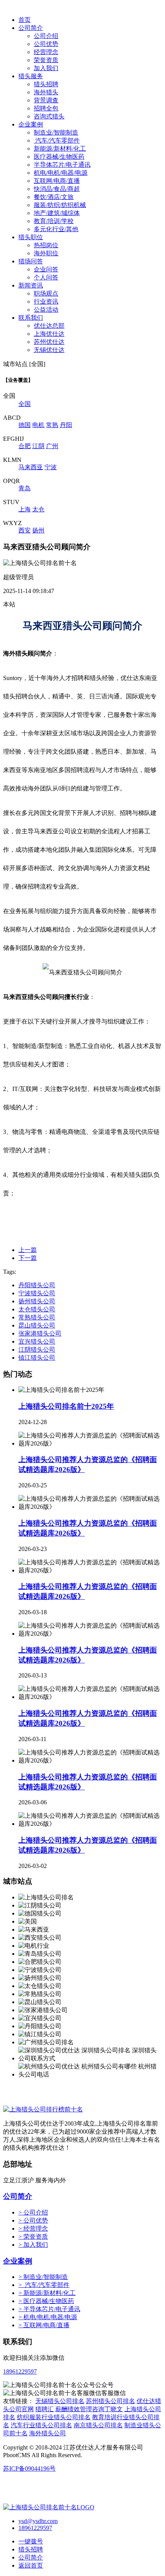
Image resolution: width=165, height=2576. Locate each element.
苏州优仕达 (49, 342)
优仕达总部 (49, 326)
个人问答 (46, 277)
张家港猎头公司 (40, 1333)
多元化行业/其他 (56, 229)
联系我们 (31, 318)
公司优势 (46, 44)
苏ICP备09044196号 (29, 2468)
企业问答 (46, 269)
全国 (25, 404)
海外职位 (46, 253)
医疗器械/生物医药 (59, 157)
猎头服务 (31, 76)
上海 (25, 509)
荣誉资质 (46, 60)
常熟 (52, 425)
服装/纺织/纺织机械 (60, 205)
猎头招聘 (46, 84)
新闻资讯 (31, 285)
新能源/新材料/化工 (60, 149)
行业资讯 (46, 301)
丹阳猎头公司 (37, 1285)
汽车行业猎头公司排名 (41, 2425)
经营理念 (46, 52)
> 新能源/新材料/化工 (47, 2293)
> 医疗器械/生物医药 (46, 2301)
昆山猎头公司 (37, 1325)
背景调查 (46, 100)
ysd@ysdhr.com (38, 2521)
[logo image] (49, 2507)
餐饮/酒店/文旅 (54, 197)
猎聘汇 (45, 2409)
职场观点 (46, 293)
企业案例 (31, 124)
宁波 (51, 467)
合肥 (25, 446)
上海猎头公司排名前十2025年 (66, 1406)
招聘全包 (46, 108)
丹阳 (66, 425)
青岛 (25, 488)
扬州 (38, 530)
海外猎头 (46, 92)
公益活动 (46, 310)
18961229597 (20, 2371)
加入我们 (46, 68)
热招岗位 (46, 245)
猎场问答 (31, 261)
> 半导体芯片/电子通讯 (49, 2309)
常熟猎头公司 (37, 1317)
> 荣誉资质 (33, 2237)
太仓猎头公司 (37, 1309)
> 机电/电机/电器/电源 (48, 2317)
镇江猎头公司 (37, 1358)
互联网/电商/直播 (57, 181)
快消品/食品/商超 (57, 189)
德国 (25, 425)
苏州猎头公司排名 (111, 2401)
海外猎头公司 (48, 2433)
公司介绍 (46, 36)
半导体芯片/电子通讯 (62, 165)
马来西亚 (31, 467)
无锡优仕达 (49, 350)
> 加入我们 (33, 2245)
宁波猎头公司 (37, 1293)
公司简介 (31, 28)
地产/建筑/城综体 (57, 213)
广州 (52, 446)
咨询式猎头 (49, 116)
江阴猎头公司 (37, 1350)
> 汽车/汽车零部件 (44, 2285)
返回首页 (31, 2565)
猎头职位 (31, 237)
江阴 (38, 446)
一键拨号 (31, 2541)
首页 (25, 20)
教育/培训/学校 (54, 221)
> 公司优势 (33, 2220)
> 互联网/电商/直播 (44, 2325)
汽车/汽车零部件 (57, 140)
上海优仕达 (49, 334)
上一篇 (28, 1250)
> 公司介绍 (33, 2212)
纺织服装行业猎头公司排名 (54, 2417)
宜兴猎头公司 (37, 1341)
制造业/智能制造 (56, 132)
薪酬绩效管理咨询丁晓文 (89, 2409)
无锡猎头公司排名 (60, 2401)
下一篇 (28, 1258)
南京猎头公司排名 (98, 2425)
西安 (25, 530)
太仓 (38, 509)
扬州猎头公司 (37, 1301)
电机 (38, 425)
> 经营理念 (33, 2229)
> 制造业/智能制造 (43, 2277)
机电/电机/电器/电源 (61, 173)
